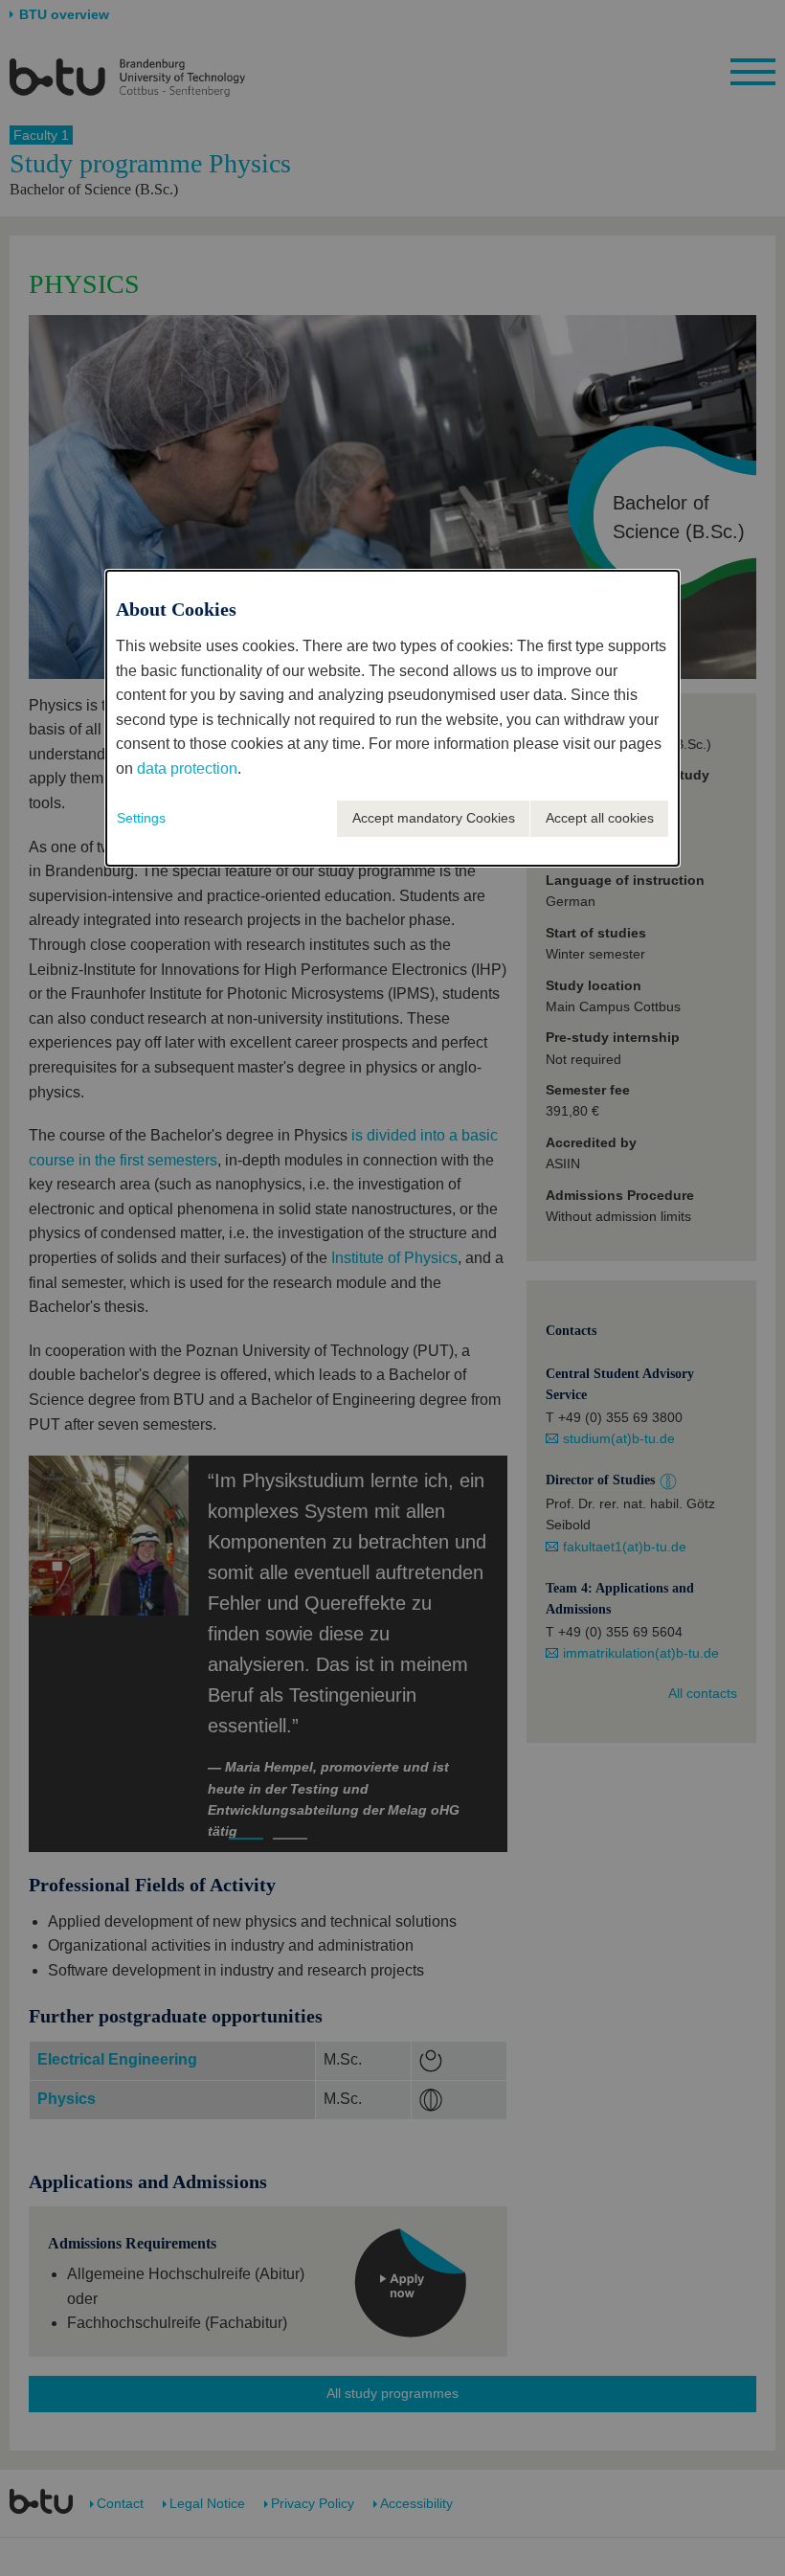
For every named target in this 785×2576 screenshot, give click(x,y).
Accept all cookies (600, 818)
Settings (141, 818)
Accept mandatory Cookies (434, 818)
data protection (187, 768)
